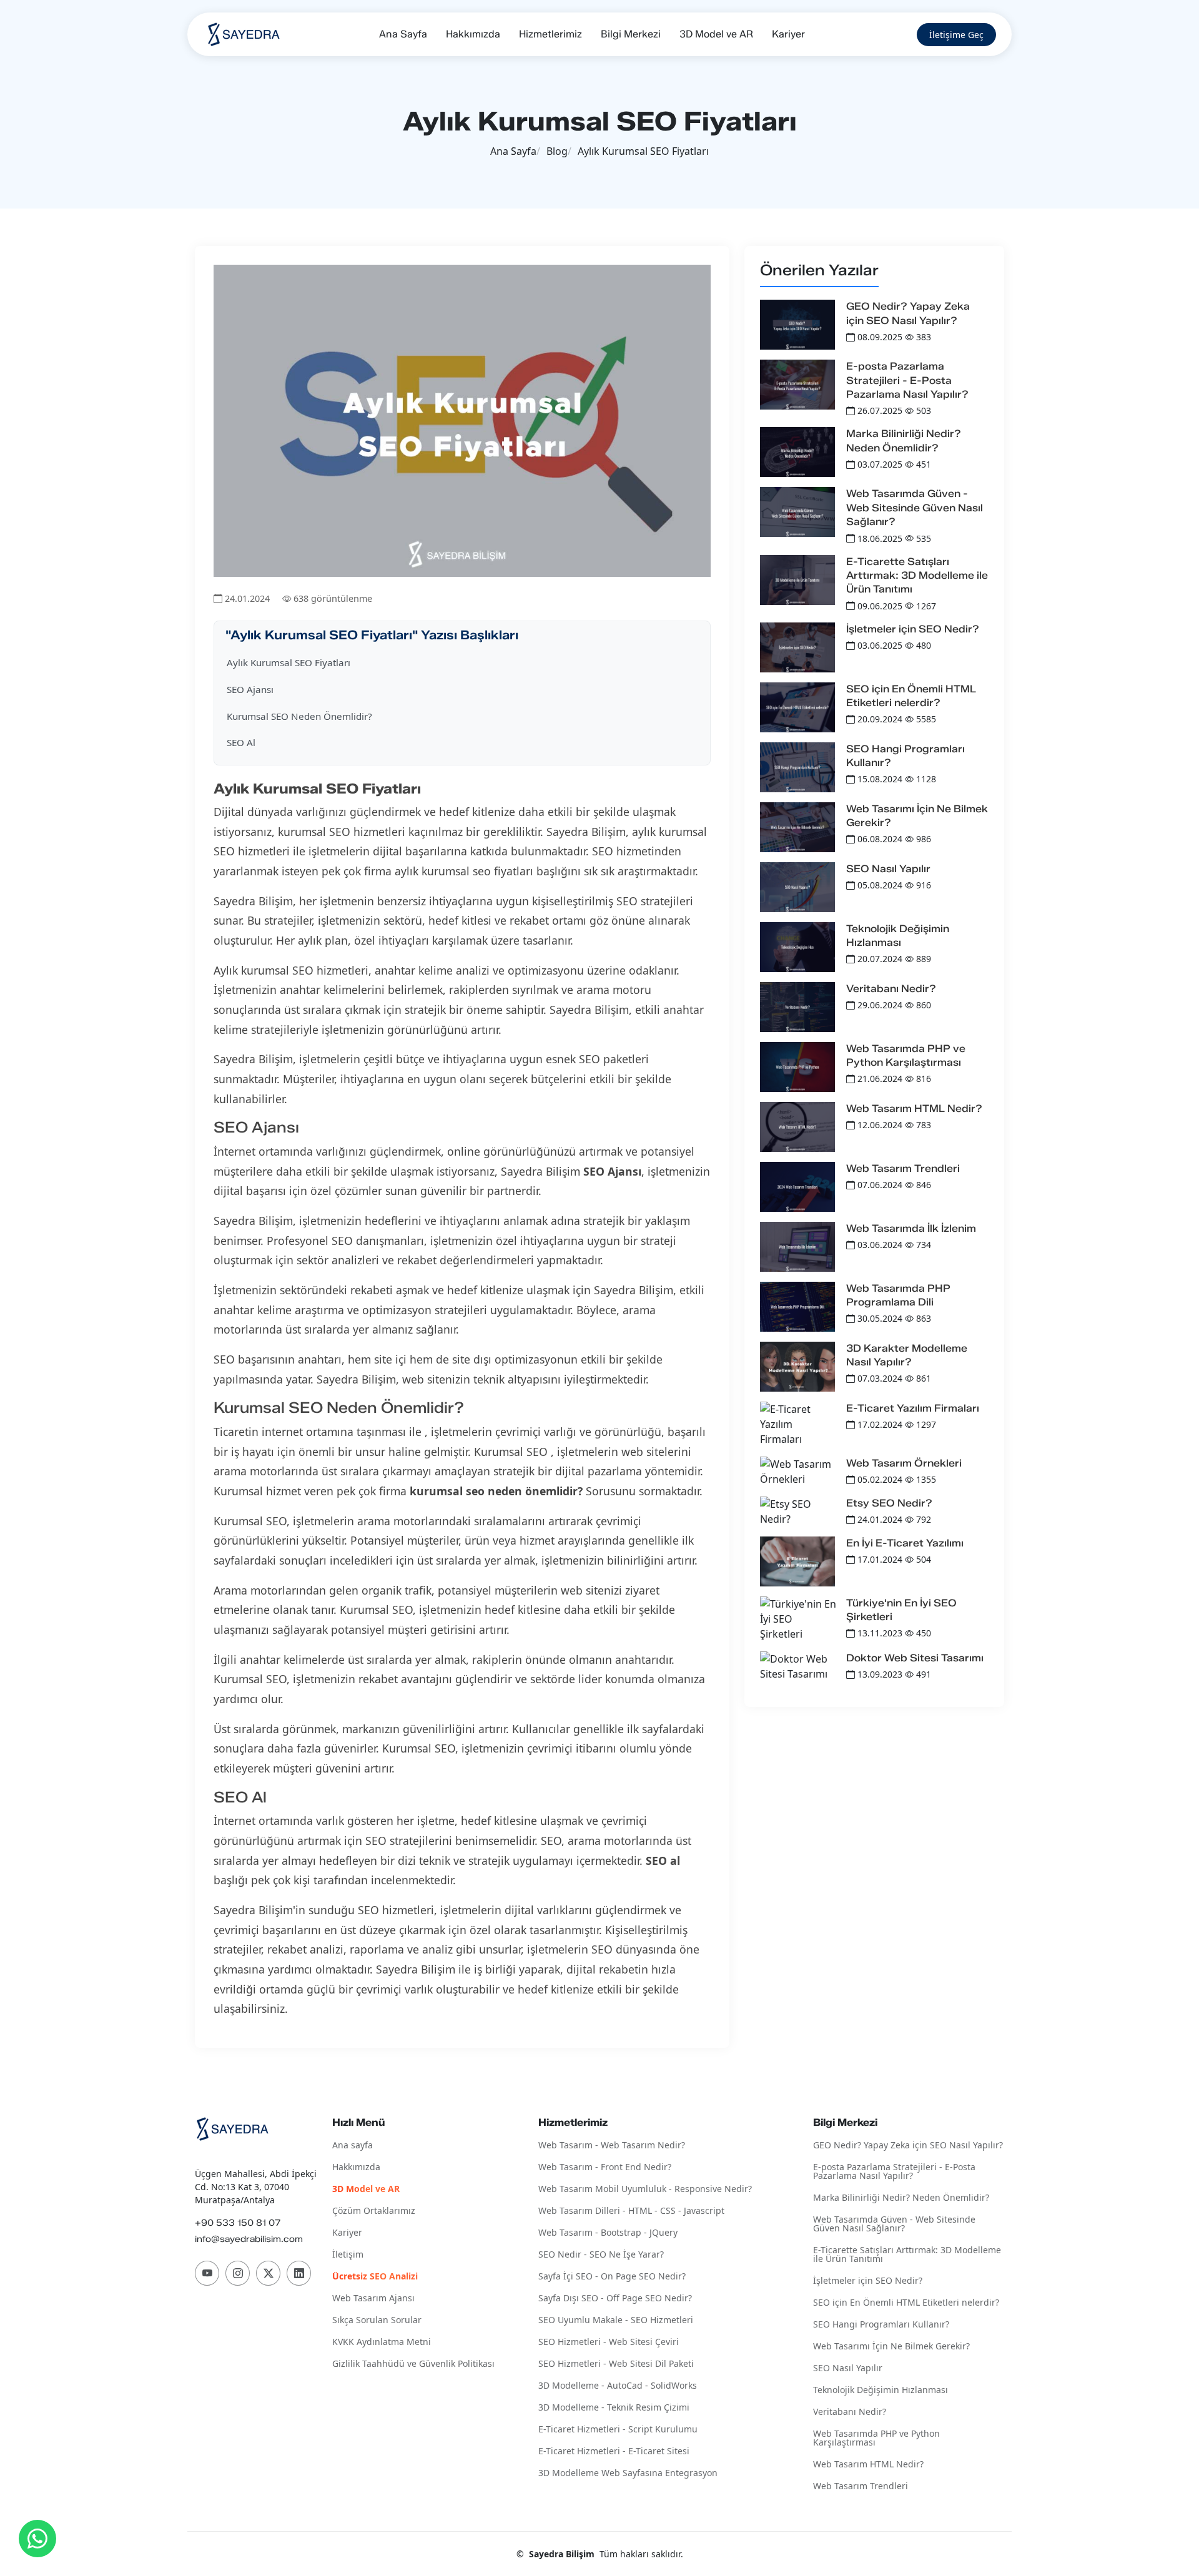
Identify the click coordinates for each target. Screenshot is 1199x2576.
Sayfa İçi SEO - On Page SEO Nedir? (612, 2277)
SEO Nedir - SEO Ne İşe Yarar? (601, 2255)
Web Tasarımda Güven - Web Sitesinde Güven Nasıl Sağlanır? (915, 508)
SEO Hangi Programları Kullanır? (881, 2325)
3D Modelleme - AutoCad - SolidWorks (618, 2386)
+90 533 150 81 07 (238, 2223)
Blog (557, 151)
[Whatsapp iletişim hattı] (37, 2539)
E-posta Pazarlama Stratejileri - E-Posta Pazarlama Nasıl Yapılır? (907, 380)
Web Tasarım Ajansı (373, 2298)
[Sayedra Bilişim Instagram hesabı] (238, 2273)
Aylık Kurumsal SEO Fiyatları (289, 662)
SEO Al (241, 742)
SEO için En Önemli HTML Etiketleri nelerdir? (906, 2303)
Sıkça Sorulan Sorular (377, 2320)
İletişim (348, 2255)
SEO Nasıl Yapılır (888, 869)
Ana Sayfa (403, 34)
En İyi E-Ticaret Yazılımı (905, 1543)
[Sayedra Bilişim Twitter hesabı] (268, 2273)
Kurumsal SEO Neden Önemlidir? (299, 716)
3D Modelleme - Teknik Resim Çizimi (614, 2408)
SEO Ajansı (250, 689)
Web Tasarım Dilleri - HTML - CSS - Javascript (631, 2211)
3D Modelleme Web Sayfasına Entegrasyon (628, 2473)
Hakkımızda (473, 34)
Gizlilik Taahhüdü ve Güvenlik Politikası (413, 2364)
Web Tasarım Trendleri (903, 1168)
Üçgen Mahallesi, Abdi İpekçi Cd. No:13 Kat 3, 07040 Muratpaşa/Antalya (256, 2187)
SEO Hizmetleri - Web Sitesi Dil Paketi (616, 2364)
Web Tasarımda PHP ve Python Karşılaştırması (876, 2438)
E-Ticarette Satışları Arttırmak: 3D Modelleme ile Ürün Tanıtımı (917, 576)
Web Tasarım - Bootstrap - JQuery (608, 2233)
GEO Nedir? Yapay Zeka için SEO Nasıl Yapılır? (908, 2146)
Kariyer (788, 34)
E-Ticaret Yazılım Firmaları (913, 1408)
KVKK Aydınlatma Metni (382, 2342)
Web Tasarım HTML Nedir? (914, 1109)
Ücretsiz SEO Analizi (375, 2277)
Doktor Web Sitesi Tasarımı (915, 1658)
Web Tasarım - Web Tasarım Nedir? (612, 2146)
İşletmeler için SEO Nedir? (913, 629)
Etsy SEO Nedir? (889, 1503)
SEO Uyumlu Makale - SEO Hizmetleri (616, 2320)
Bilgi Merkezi (631, 34)
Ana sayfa (353, 2146)
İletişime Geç (956, 35)
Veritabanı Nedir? (891, 989)
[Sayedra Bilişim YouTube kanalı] (207, 2273)
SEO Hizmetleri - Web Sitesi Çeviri (609, 2342)
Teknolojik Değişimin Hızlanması (881, 2390)
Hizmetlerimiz (550, 34)
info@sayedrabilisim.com (249, 2239)
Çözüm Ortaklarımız (374, 2211)
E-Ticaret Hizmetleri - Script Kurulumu (618, 2430)
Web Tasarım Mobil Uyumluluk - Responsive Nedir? (645, 2189)
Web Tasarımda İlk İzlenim (911, 1228)
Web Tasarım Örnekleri (904, 1463)
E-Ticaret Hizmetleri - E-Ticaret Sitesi (614, 2451)
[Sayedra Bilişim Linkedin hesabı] (299, 2273)
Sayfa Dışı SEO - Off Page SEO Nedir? (615, 2298)
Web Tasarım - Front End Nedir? (605, 2167)
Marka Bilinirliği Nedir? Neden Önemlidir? (901, 2198)
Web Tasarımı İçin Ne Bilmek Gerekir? (891, 2347)
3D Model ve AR (716, 34)
